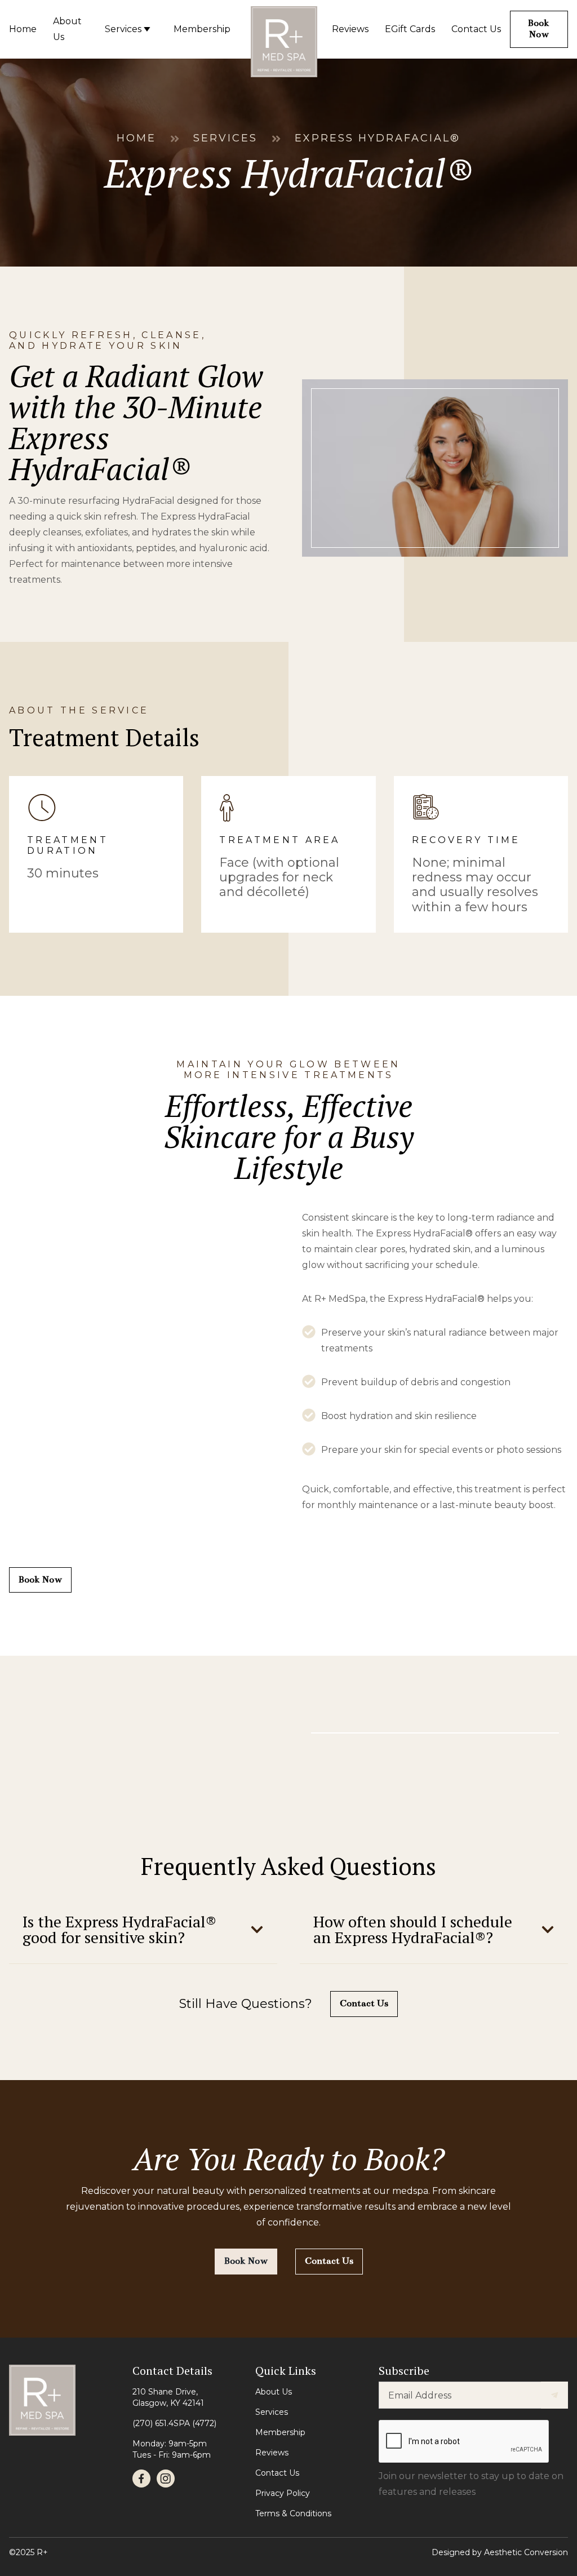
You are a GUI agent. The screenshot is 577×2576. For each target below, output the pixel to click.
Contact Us (277, 2473)
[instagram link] (166, 2479)
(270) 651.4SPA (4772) (174, 2423)
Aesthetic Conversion (526, 2552)
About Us (274, 2392)
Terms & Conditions (293, 2513)
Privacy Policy (283, 2493)
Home (136, 139)
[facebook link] (141, 2479)
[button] (143, 1930)
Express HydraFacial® (378, 139)
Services (225, 139)
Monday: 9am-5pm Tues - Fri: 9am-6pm (172, 2449)
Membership (280, 2432)
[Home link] (284, 32)
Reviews (272, 2453)
